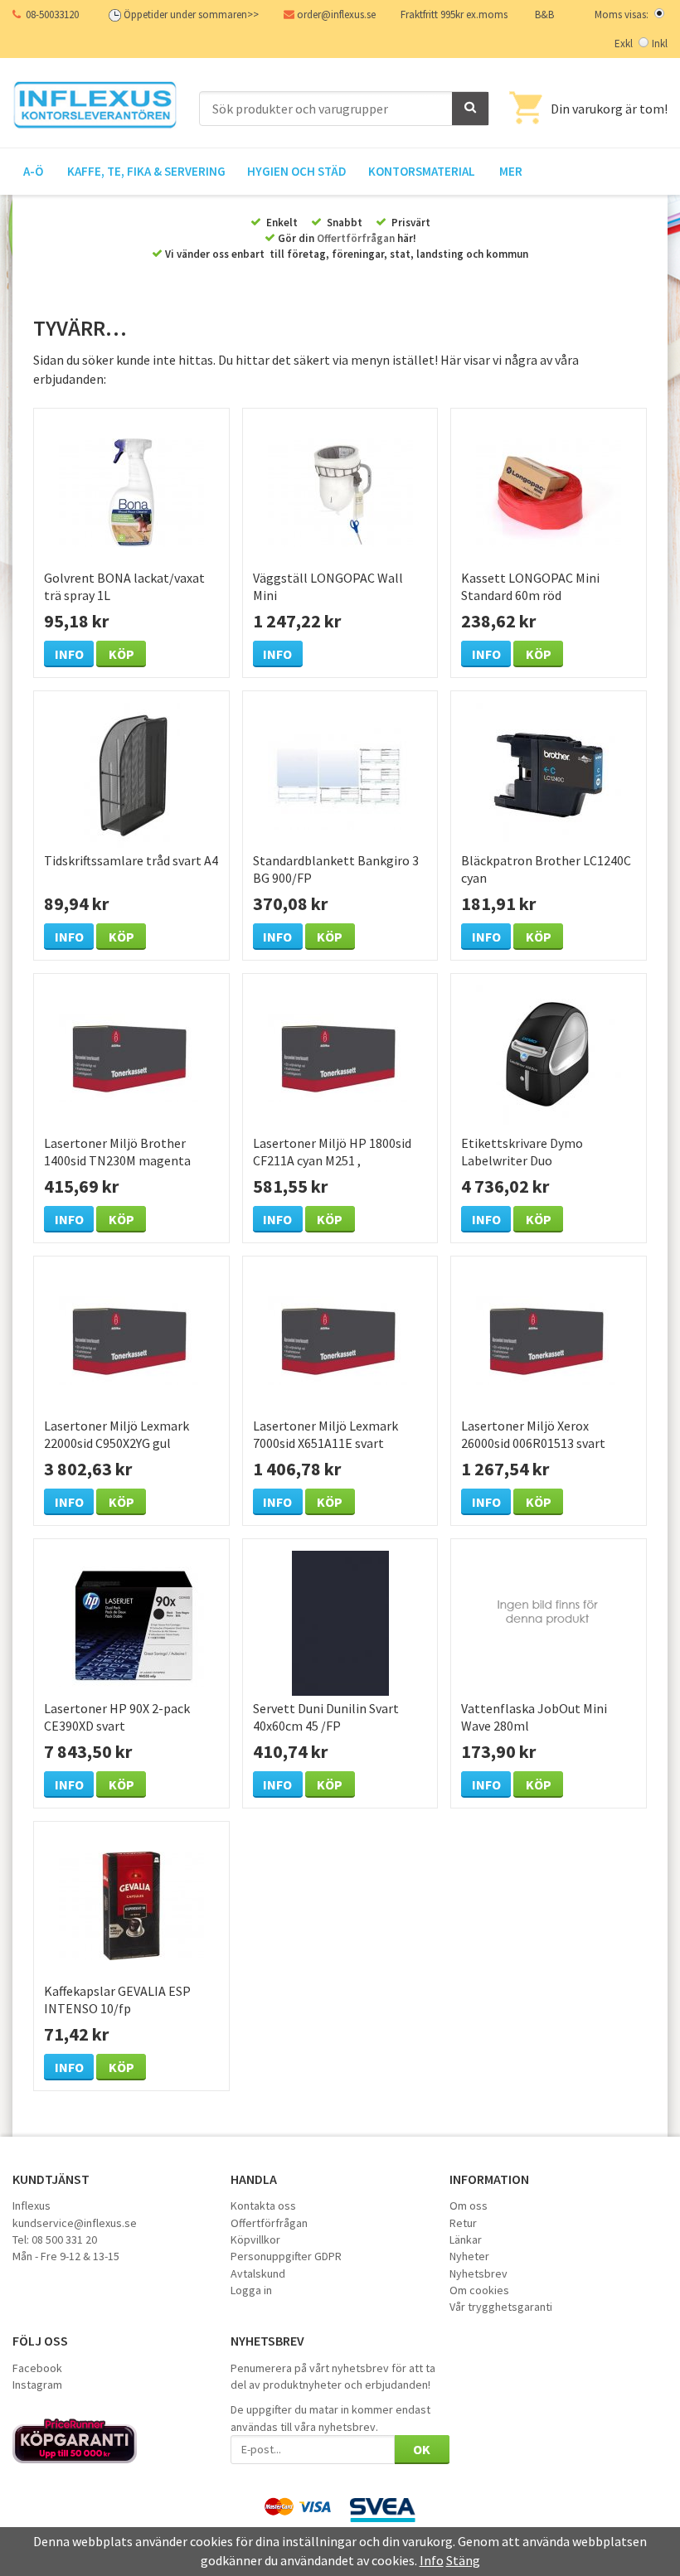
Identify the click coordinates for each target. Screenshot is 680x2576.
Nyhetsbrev (478, 2273)
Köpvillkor (255, 2239)
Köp (121, 654)
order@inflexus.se (336, 15)
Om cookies (479, 2290)
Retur (463, 2223)
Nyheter (469, 2256)
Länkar (466, 2239)
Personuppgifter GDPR (286, 2256)
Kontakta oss (263, 2206)
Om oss (469, 2206)
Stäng (463, 2560)
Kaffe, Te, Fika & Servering (146, 171)
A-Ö (33, 171)
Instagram (37, 2385)
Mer (511, 171)
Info (69, 654)
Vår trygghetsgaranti (501, 2307)
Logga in (251, 2290)
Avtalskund (258, 2273)
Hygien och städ (297, 171)
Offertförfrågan (356, 238)
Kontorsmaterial (422, 171)
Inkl (660, 44)
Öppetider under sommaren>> (191, 15)
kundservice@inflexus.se (75, 2223)
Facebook (37, 2368)
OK (422, 2449)
